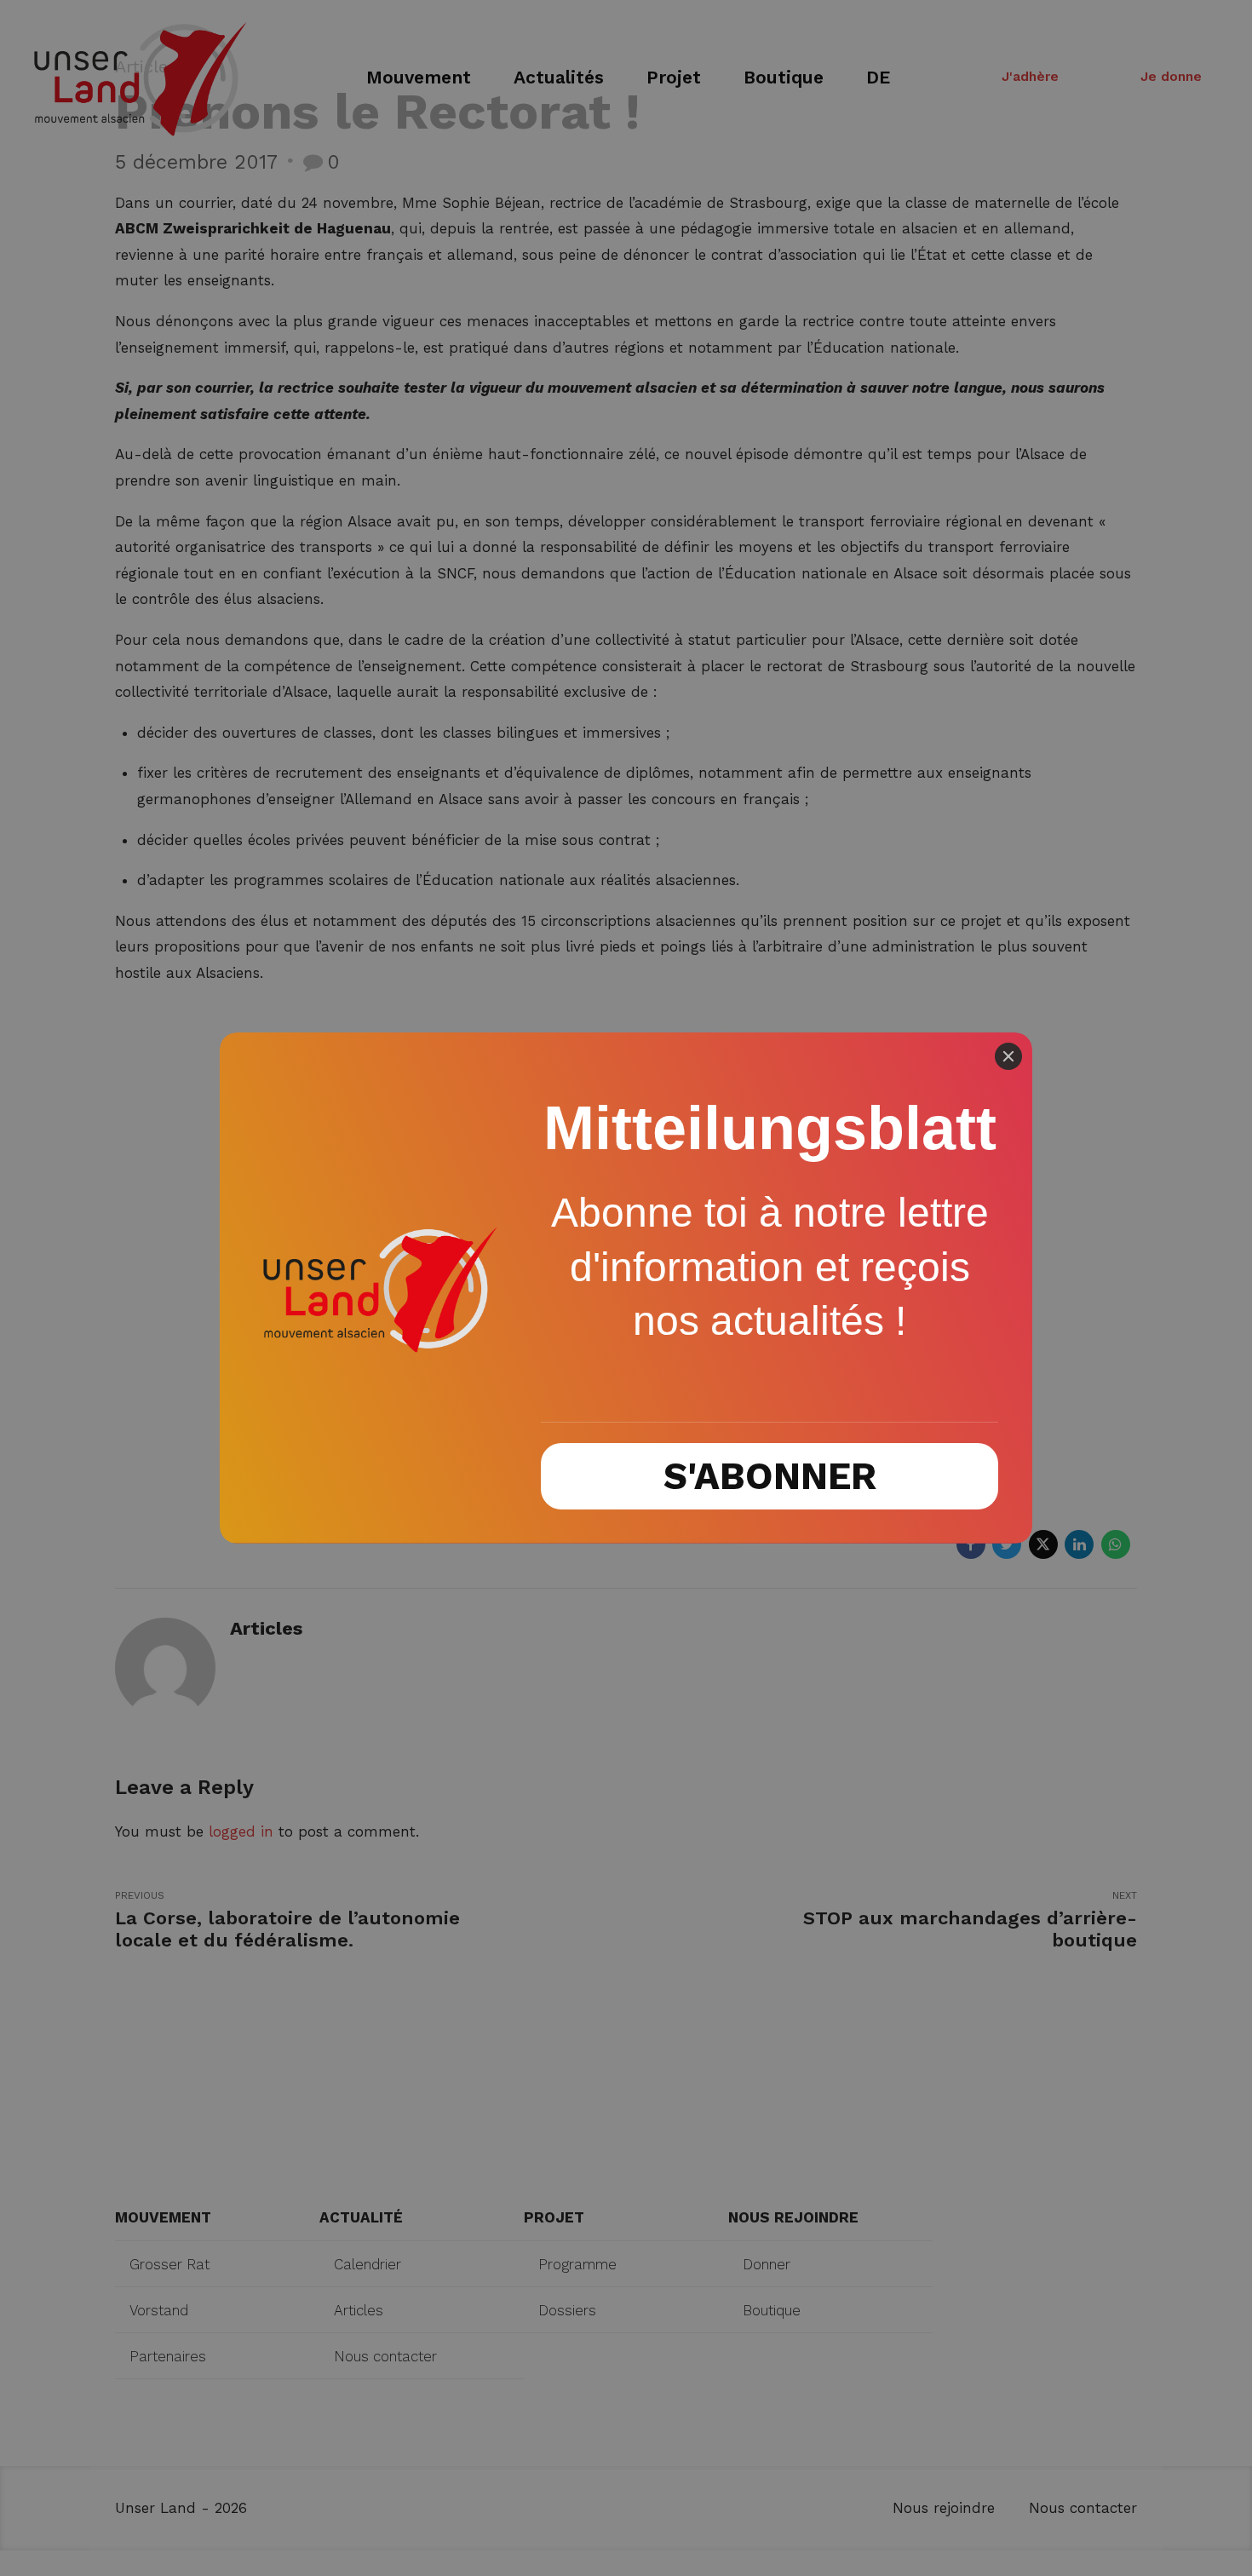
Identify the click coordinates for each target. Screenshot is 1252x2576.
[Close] (1008, 1056)
